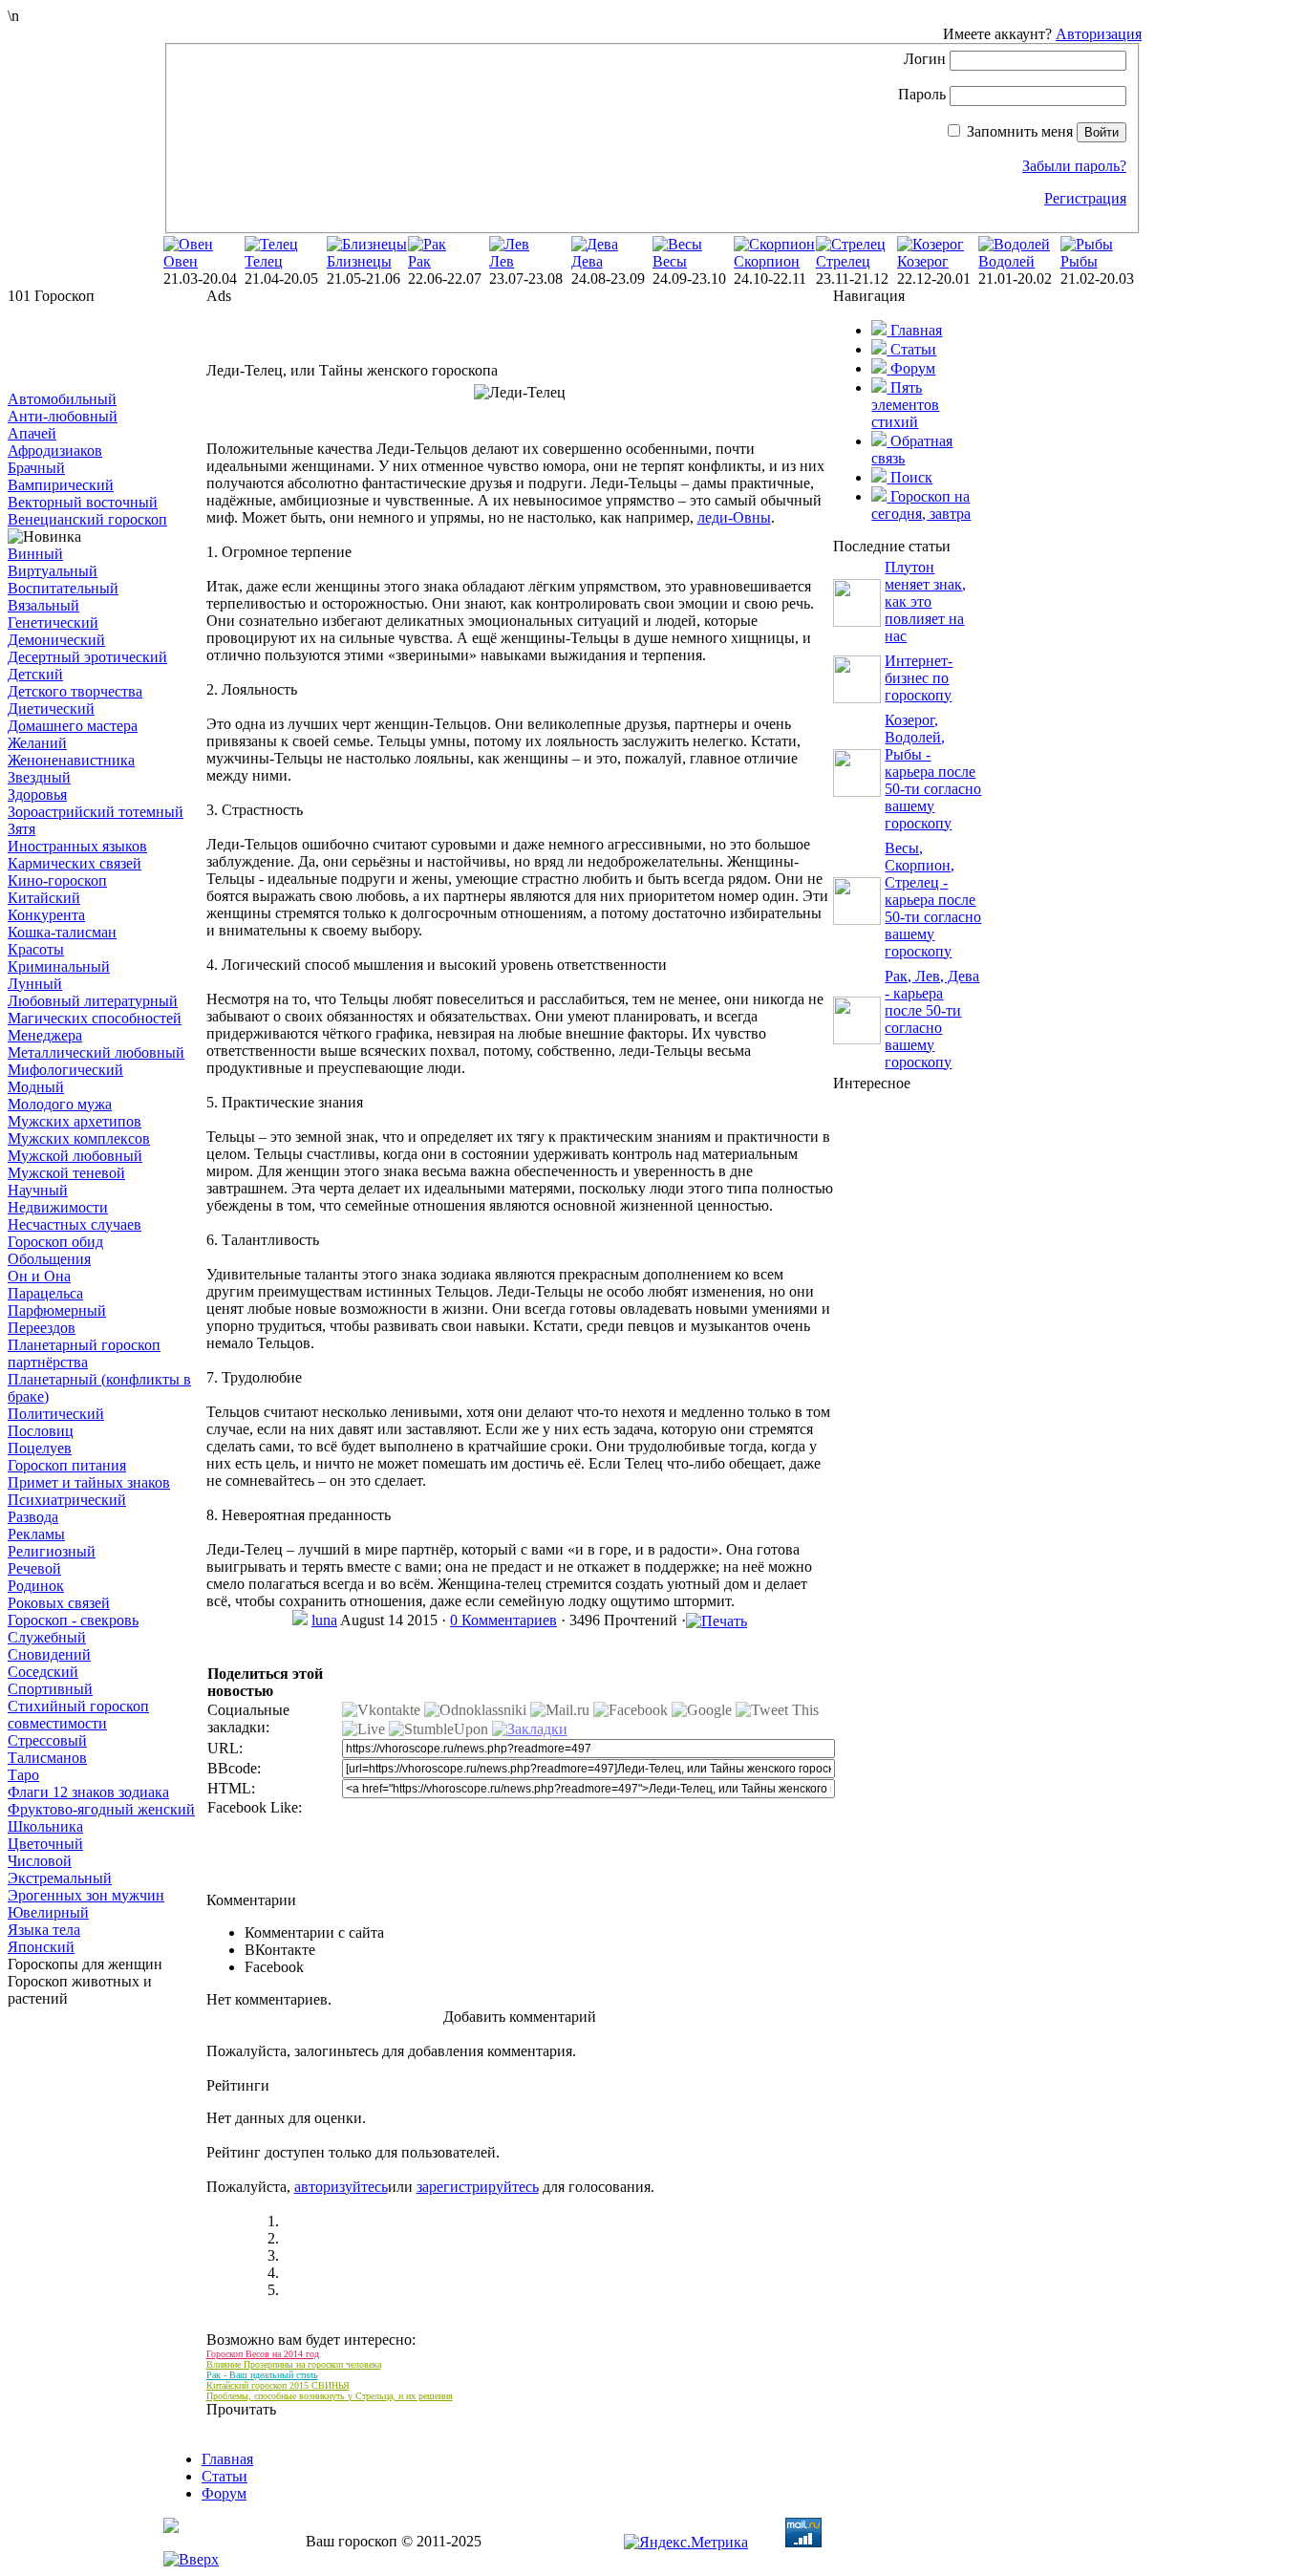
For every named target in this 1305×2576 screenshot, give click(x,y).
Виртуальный (53, 571)
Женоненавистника (71, 760)
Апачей (32, 433)
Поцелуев (40, 1448)
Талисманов (47, 1758)
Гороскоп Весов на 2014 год (263, 2354)
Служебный (47, 1637)
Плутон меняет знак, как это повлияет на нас (925, 601)
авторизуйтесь (341, 2187)
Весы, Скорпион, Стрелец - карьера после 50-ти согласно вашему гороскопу (933, 900)
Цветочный (45, 1844)
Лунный (35, 984)
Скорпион (767, 261)
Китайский (44, 898)
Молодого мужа (60, 1104)
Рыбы (1079, 261)
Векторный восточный (83, 502)
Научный (38, 1190)
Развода (33, 1517)
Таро (23, 1775)
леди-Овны (734, 517)
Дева (587, 261)
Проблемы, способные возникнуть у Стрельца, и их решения (330, 2396)
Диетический (51, 708)
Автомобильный (62, 399)
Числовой (40, 1861)
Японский (41, 1947)
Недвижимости (58, 1207)
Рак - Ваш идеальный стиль (262, 2375)
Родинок (36, 1586)
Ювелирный (48, 1912)
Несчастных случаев (75, 1224)
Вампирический (61, 485)
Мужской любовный (75, 1156)
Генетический (53, 623)
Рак (419, 261)
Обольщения (49, 1259)
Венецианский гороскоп (87, 519)
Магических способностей (95, 1018)
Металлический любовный (96, 1052)
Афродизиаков (55, 451)
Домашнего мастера (73, 726)
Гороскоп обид (55, 1242)
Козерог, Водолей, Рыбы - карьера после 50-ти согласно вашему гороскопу (933, 772)
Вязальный (43, 605)
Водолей (1006, 261)
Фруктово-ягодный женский (101, 1809)
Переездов (42, 1328)
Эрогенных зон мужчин (86, 1895)
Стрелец (843, 261)
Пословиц (41, 1431)
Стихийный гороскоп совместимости (78, 1715)
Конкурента (46, 915)
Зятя (21, 829)
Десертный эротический (87, 657)
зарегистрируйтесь (478, 2187)
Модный (36, 1087)
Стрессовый (47, 1740)
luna (324, 1620)
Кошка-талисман (62, 932)
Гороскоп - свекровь (73, 1620)
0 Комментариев (503, 1620)
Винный (35, 554)
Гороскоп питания (67, 1465)
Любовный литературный (93, 1001)
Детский (35, 674)
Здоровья (37, 794)
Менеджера (45, 1035)
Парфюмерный (57, 1310)
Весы (670, 261)
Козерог (923, 261)
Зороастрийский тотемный (96, 812)
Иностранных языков (77, 846)
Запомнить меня (1020, 131)
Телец (264, 261)
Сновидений (49, 1654)
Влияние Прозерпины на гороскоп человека (294, 2364)
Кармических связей (75, 863)
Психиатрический (67, 1500)
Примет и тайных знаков (89, 1482)
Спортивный (50, 1689)
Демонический (56, 640)
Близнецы (359, 261)
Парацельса (45, 1293)
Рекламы (36, 1534)
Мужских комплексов (79, 1138)
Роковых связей (59, 1603)
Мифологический (65, 1070)
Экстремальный (60, 1878)
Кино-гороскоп (57, 880)
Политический (56, 1414)
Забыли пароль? (1074, 166)
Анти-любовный (63, 416)
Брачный (36, 468)
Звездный (39, 777)
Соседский (43, 1672)
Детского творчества (75, 691)
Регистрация (1085, 198)
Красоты (36, 949)
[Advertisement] (103, 348)
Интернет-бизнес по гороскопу (919, 678)
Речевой (34, 1568)
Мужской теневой (66, 1173)
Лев (502, 261)
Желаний (37, 743)
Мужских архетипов (75, 1121)
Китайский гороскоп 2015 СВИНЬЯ (278, 2385)
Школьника (45, 1826)
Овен (181, 261)
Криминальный (59, 966)
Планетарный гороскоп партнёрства (84, 1353)
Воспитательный (63, 588)
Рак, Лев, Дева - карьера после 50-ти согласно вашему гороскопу (932, 1019)
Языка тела (44, 1930)
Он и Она (39, 1276)
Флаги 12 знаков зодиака (88, 1792)
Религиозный (52, 1551)
